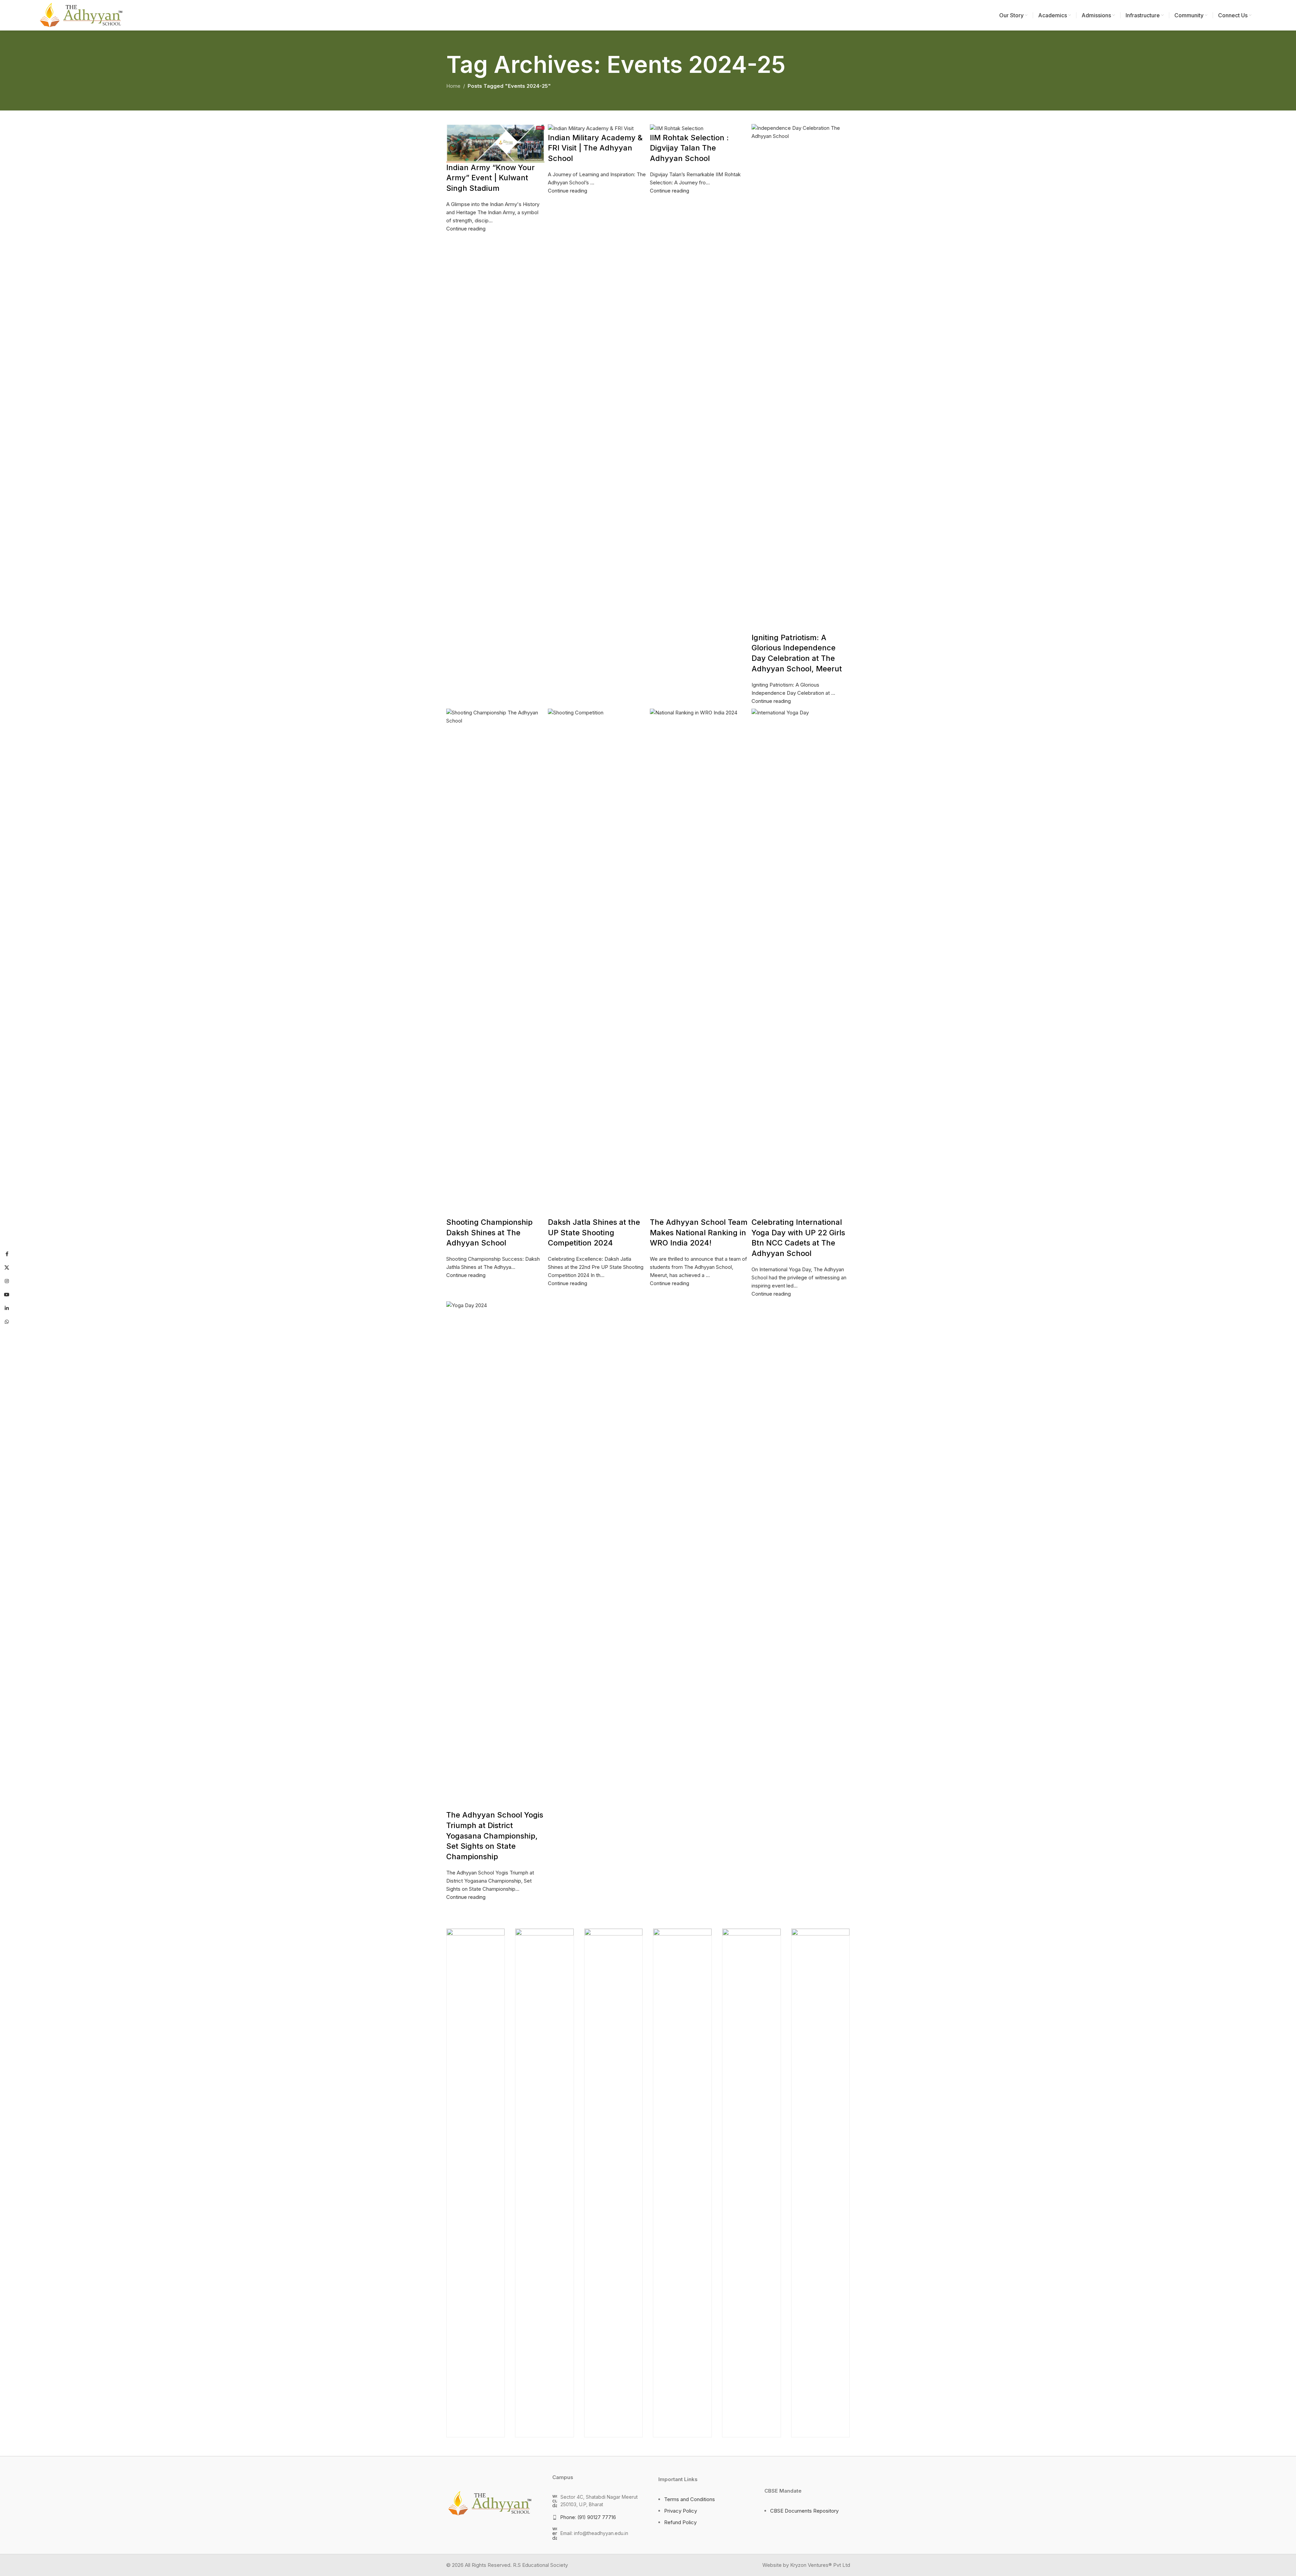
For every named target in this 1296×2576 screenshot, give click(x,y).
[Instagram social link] (7, 1281)
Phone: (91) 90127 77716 (588, 2517)
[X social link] (7, 1268)
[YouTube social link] (7, 1295)
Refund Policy (680, 2522)
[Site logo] (80, 15)
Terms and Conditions (690, 2499)
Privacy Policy (681, 2511)
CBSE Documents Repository (804, 2511)
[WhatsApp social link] (7, 1322)
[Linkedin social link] (7, 1309)
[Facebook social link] (7, 1254)
